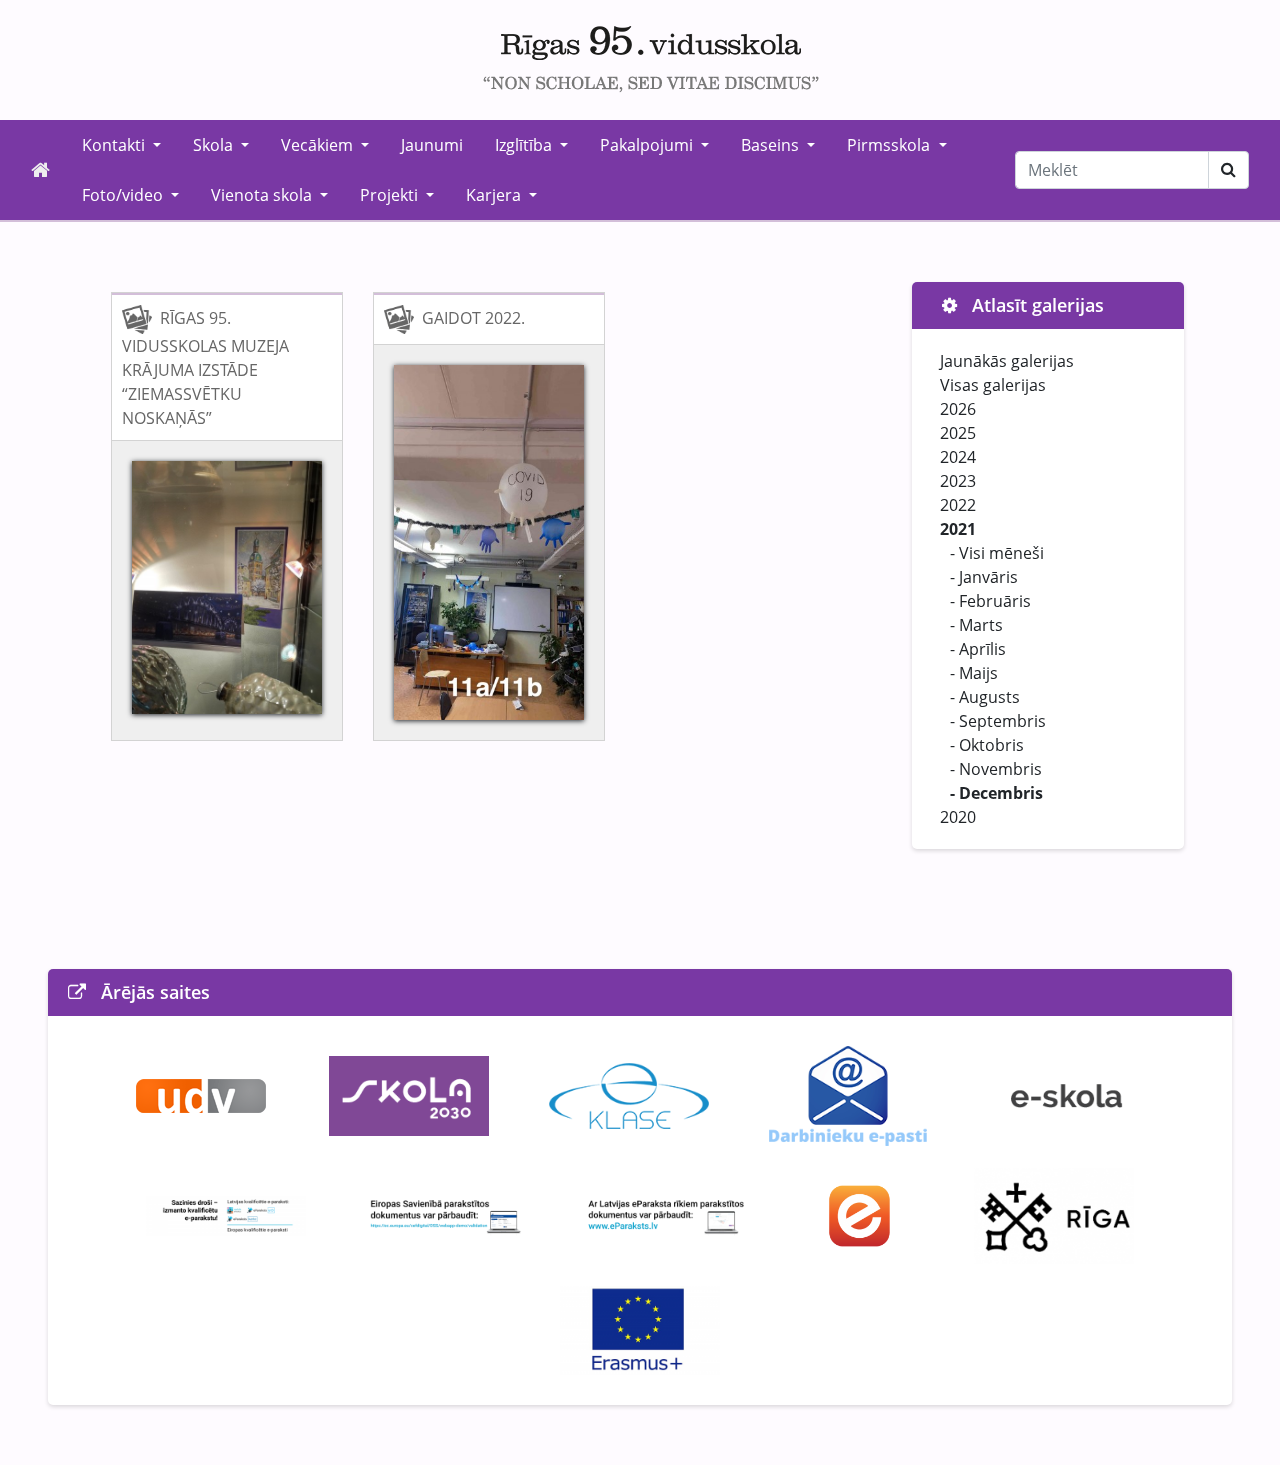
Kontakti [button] (115, 145)
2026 (958, 409)
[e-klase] (629, 1094)
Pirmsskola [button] (890, 145)
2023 (958, 481)
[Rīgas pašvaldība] (1054, 1214)
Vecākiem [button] (319, 145)
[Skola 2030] (409, 1094)
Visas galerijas (993, 385)
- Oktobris (987, 745)
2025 (958, 433)
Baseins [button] (772, 145)
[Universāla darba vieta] (201, 1094)
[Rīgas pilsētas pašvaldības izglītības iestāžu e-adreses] (860, 1214)
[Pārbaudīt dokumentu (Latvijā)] (666, 1214)
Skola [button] (215, 145)
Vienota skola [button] (263, 195)
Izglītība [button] (525, 145)
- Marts (976, 625)
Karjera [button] (495, 195)
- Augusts (985, 697)
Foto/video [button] (124, 195)
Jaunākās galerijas (1007, 361)
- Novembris (996, 769)
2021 (958, 529)
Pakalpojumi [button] (648, 145)
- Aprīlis (978, 649)
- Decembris (996, 793)
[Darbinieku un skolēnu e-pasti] (847, 1094)
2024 (958, 457)
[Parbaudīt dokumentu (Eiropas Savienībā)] (446, 1214)
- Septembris (998, 721)
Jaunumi (432, 145)
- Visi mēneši (997, 553)
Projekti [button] (391, 195)
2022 (958, 505)
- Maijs (974, 673)
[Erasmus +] (640, 1329)
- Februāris (990, 601)
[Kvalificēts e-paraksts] (226, 1214)
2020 (958, 817)
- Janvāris (984, 577)
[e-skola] (1067, 1094)
